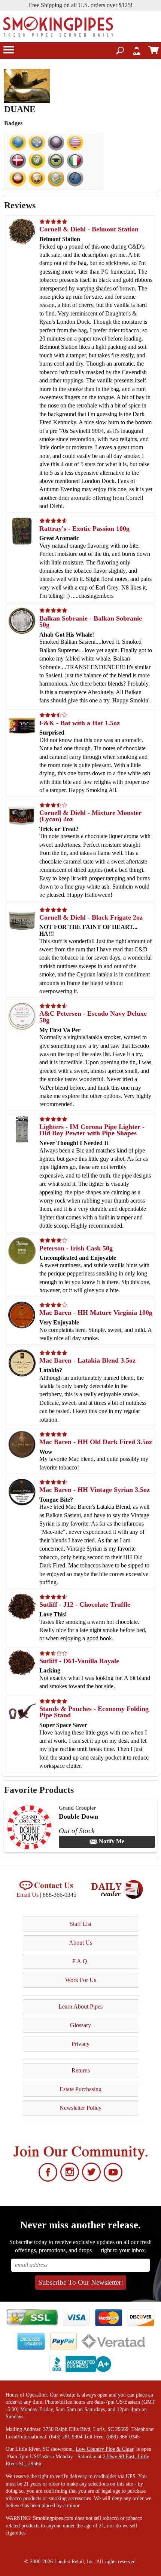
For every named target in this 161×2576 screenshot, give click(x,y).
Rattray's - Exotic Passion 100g (84, 529)
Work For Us (81, 1980)
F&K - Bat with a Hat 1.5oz (80, 723)
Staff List (80, 1924)
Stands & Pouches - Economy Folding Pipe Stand (94, 1712)
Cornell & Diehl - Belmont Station (89, 229)
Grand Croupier (77, 1808)
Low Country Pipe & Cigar (104, 2449)
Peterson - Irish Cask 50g (76, 1248)
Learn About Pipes (80, 2006)
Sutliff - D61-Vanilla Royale (79, 1661)
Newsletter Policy (80, 2108)
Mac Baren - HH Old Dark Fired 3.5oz (96, 1442)
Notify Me (112, 1841)
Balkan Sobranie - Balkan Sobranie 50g (91, 622)
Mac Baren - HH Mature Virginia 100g (96, 1312)
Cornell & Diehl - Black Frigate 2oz (91, 917)
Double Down (78, 1816)
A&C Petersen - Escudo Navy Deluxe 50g (93, 1017)
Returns (81, 2070)
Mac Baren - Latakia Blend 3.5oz (87, 1360)
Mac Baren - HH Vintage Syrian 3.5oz (95, 1490)
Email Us (28, 1895)
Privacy (80, 2044)
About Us (80, 1943)
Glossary (80, 2025)
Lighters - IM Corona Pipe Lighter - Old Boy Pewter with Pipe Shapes (92, 1130)
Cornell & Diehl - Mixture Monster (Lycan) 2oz (90, 816)
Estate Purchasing (80, 2089)
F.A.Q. (80, 1961)
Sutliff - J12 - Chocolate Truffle (85, 1604)
